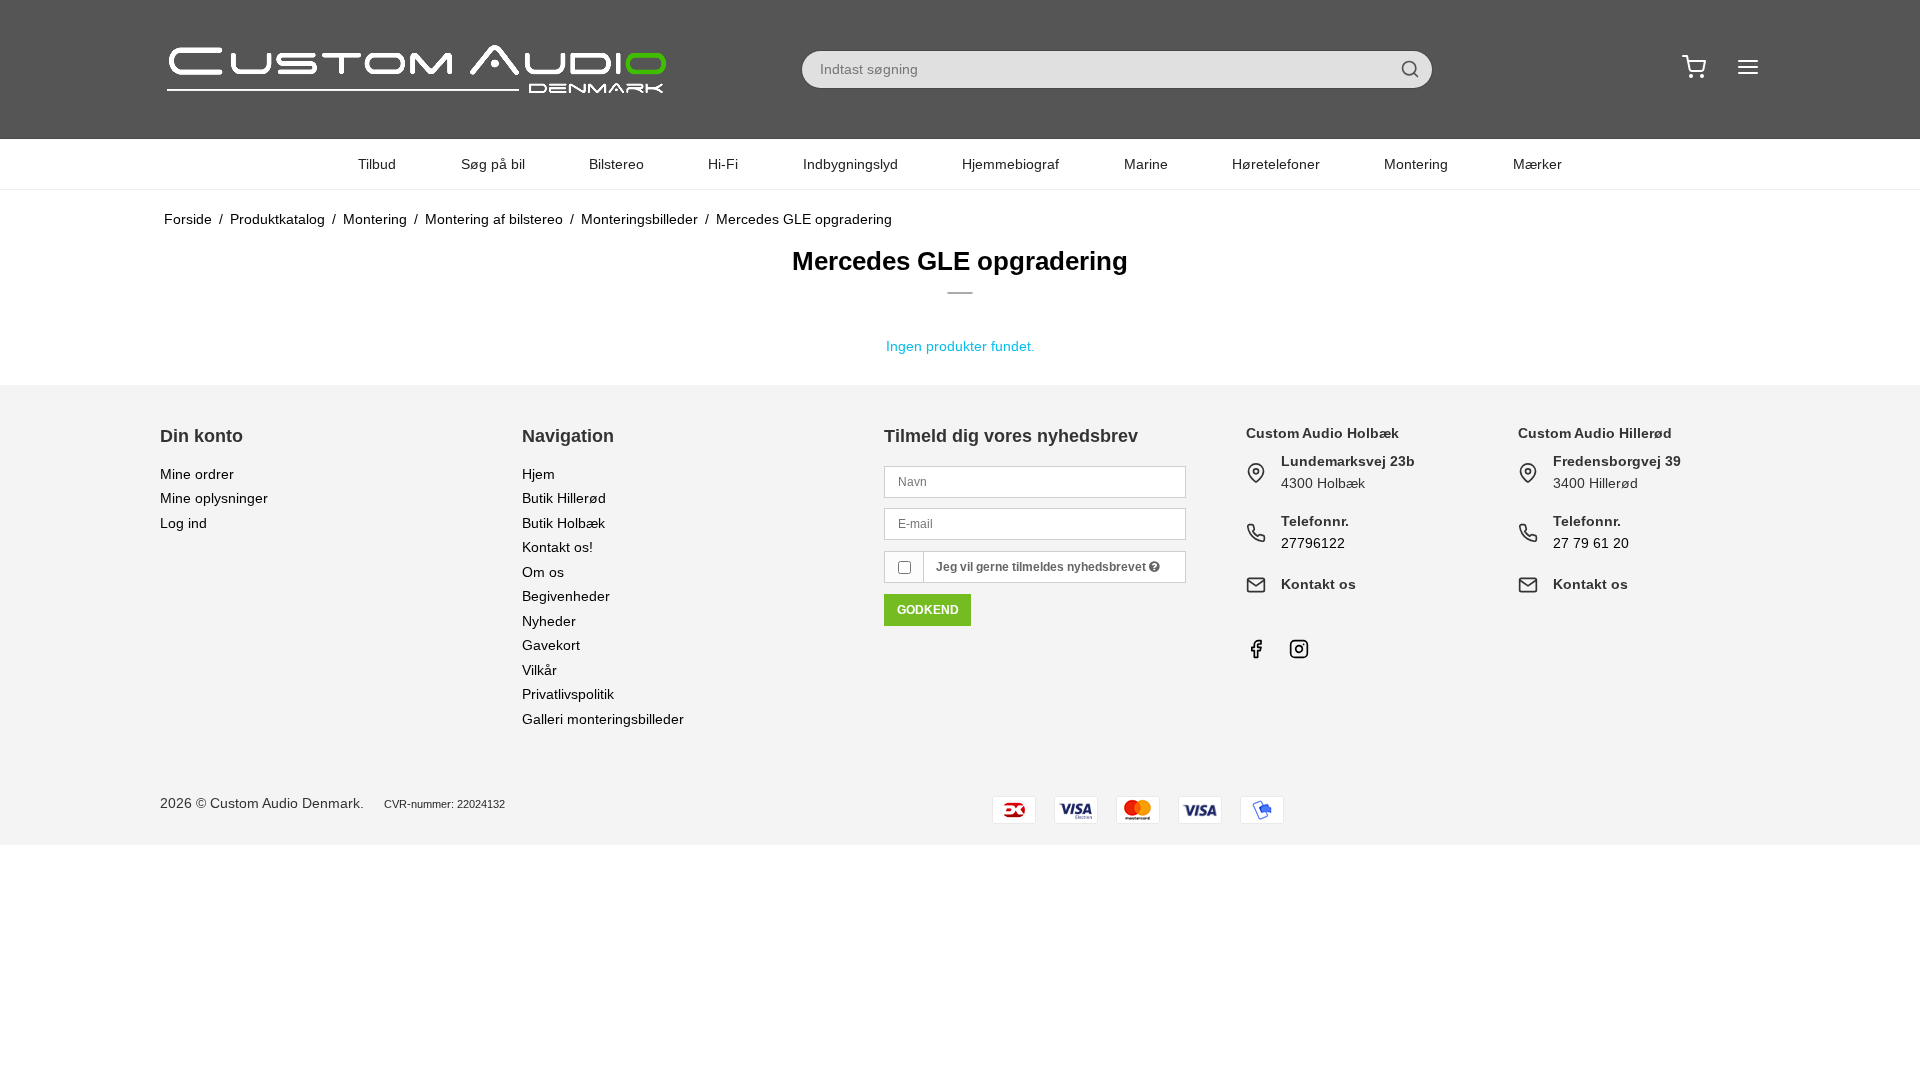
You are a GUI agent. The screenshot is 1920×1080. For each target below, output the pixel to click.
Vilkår (539, 670)
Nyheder (549, 621)
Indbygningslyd (850, 164)
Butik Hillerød (564, 498)
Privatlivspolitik (568, 694)
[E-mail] (1035, 523)
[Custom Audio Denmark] (420, 69)
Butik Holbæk (563, 523)
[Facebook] (1256, 654)
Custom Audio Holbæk (1322, 433)
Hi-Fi (723, 164)
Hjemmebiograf (1010, 164)
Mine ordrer (197, 474)
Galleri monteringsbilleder (603, 719)
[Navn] (1035, 480)
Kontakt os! (557, 547)
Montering (1416, 164)
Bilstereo (616, 164)
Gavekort (551, 645)
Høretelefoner (1276, 164)
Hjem (538, 474)
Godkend (928, 610)
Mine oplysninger (214, 498)
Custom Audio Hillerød (1595, 433)
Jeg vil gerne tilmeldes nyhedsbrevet (1042, 567)
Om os (543, 572)
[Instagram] (1299, 654)
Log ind (183, 523)
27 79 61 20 (1591, 543)
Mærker (1537, 164)
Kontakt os (1318, 584)
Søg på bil (493, 164)
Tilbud (377, 164)
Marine (1146, 164)
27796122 (1313, 543)
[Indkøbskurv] (1694, 69)
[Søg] (1410, 69)
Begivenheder (566, 596)
